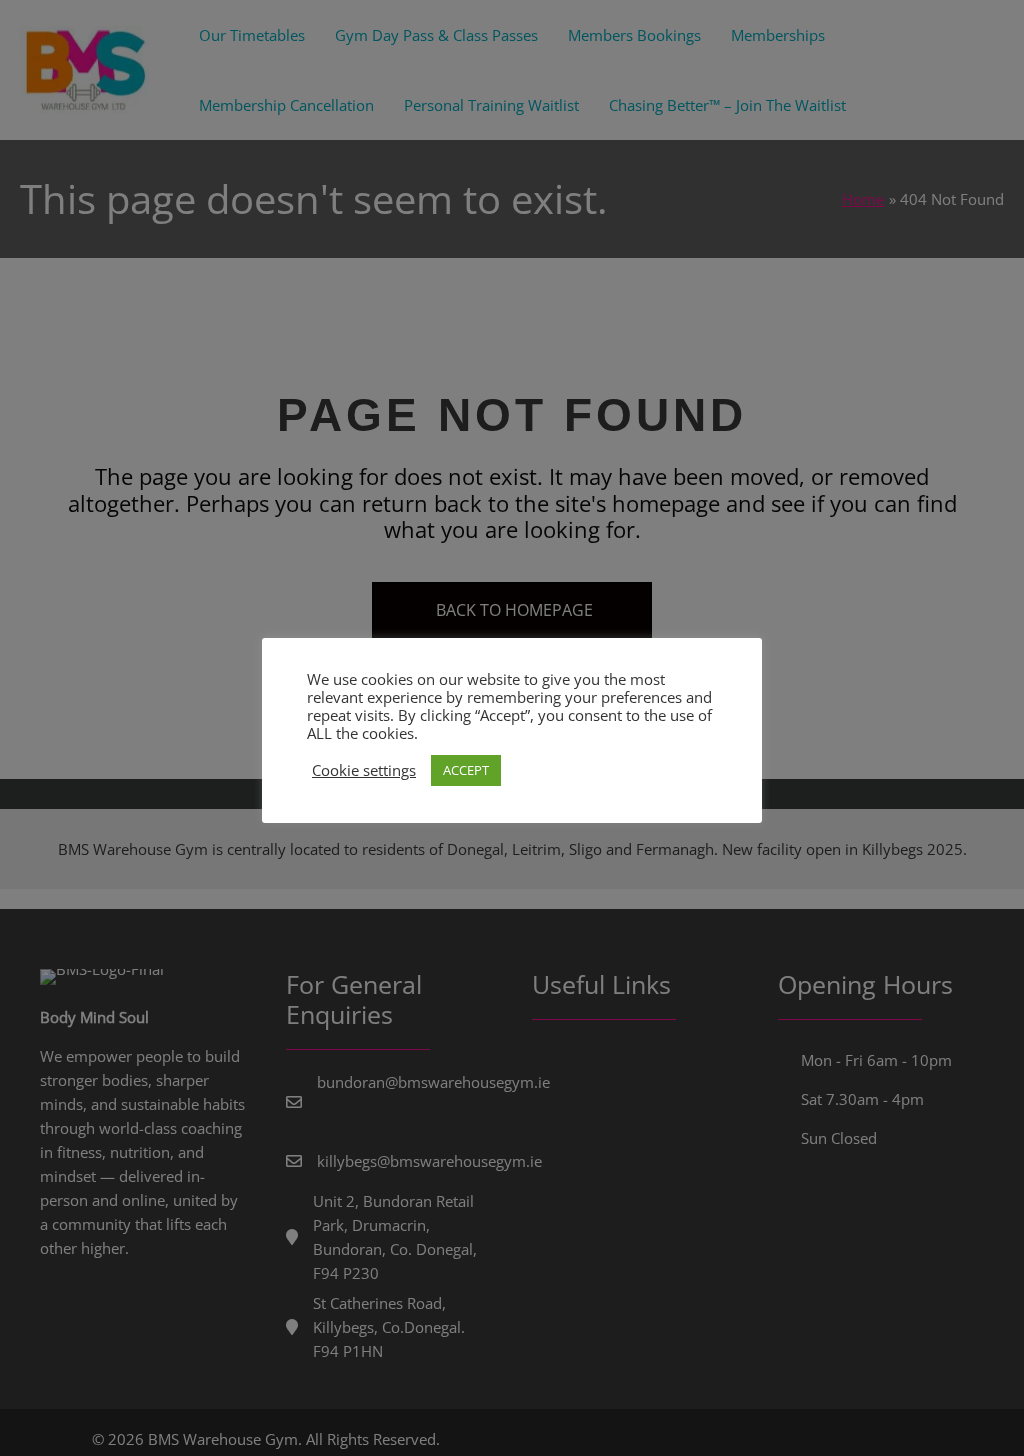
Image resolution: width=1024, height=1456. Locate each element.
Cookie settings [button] (364, 770)
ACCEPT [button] (466, 770)
